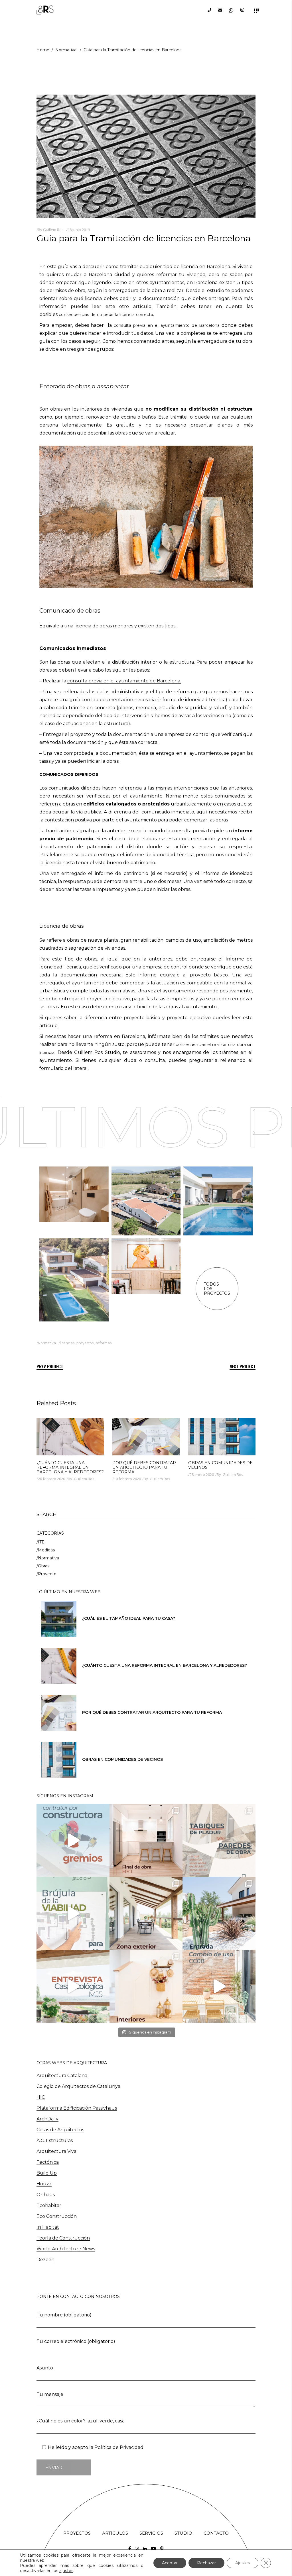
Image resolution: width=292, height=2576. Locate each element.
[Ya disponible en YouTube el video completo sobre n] (73, 1913)
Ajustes (243, 2563)
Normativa (66, 50)
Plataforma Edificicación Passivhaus (77, 2108)
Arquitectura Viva (56, 2151)
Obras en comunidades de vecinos (220, 1465)
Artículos (115, 2533)
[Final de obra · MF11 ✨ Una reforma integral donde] (146, 1840)
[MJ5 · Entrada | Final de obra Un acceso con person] (219, 1913)
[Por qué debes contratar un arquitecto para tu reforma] (146, 1437)
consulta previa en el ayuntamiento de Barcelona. (124, 681)
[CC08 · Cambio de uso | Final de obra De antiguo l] (219, 1986)
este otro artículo (128, 306)
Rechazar (206, 2563)
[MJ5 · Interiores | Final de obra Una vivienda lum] (146, 1986)
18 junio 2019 (79, 230)
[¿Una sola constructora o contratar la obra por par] (73, 1840)
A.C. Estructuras (55, 2140)
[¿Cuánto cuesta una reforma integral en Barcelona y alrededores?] (70, 1437)
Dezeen (45, 2260)
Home (43, 50)
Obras (44, 1566)
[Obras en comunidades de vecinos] (222, 1437)
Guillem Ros (53, 230)
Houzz (44, 2184)
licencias (67, 1343)
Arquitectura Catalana (62, 2076)
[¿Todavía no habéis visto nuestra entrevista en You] (73, 1986)
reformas (104, 1343)
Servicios (151, 2533)
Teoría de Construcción (63, 2238)
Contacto (216, 2533)
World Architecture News (66, 2249)
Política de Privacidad (119, 2447)
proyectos (85, 1343)
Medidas (46, 1550)
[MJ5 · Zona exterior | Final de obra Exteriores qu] (146, 1913)
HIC (41, 2097)
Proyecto (47, 1574)
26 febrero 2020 (51, 1479)
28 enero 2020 (202, 1474)
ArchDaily (47, 2119)
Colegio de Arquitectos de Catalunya (78, 2086)
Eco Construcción (57, 2216)
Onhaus (46, 2195)
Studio (183, 2533)
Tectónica (48, 2162)
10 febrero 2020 (127, 1479)
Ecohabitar (49, 2205)
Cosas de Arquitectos (60, 2130)
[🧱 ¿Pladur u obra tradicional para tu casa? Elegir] (219, 1840)
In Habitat (48, 2227)
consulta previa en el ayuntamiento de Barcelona (167, 325)
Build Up (47, 2173)
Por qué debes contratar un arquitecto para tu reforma (144, 1467)
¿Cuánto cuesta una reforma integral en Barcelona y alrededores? (70, 1467)
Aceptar (170, 2563)
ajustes (66, 2571)
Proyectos (77, 2533)
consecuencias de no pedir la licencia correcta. (106, 315)
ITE (41, 1542)
